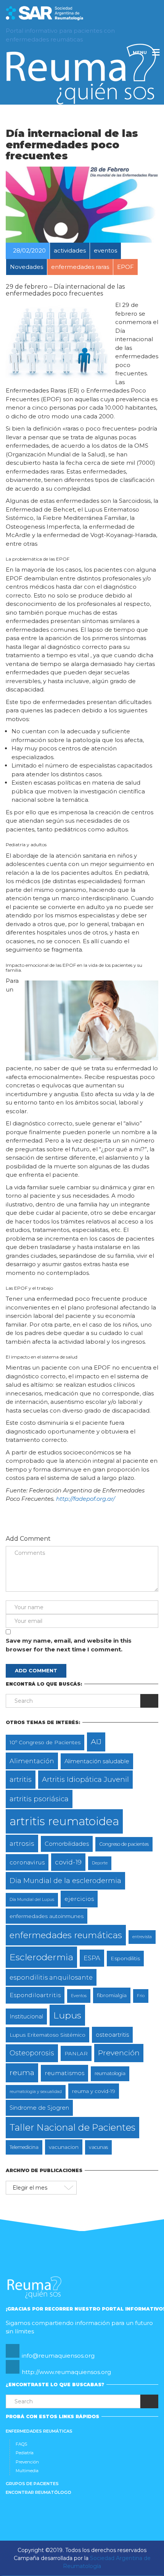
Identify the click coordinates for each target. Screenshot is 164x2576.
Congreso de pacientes (124, 1844)
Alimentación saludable (97, 1761)
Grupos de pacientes (32, 2484)
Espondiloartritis (35, 1995)
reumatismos (64, 2073)
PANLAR (76, 2053)
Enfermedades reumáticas (39, 2431)
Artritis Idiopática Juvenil (85, 1779)
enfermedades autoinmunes (47, 1916)
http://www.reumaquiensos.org (66, 2372)
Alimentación (32, 1761)
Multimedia (27, 2471)
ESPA (92, 1958)
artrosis (22, 1843)
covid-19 (68, 1862)
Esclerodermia (41, 1957)
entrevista (142, 1937)
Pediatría (25, 2453)
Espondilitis (125, 1958)
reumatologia (110, 2073)
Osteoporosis (32, 2053)
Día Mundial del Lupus (32, 1900)
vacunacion (64, 2147)
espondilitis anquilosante (51, 1977)
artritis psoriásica (39, 1799)
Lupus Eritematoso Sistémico (47, 2035)
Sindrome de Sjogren (39, 2108)
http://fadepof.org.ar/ (85, 1499)
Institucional (26, 2017)
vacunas (98, 2147)
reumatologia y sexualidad (36, 2092)
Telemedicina (24, 2147)
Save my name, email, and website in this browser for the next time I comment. (69, 1645)
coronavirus (27, 1862)
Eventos (79, 1996)
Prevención (119, 2053)
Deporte (100, 1863)
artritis (21, 1779)
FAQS (21, 2444)
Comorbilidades (67, 1844)
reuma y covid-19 (94, 2091)
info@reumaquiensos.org (58, 2356)
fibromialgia (112, 1995)
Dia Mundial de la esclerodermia (65, 1881)
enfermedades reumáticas (66, 1935)
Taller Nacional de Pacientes (72, 2127)
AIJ (96, 1742)
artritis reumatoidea (64, 1821)
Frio (141, 1996)
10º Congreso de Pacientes (45, 1742)
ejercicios (79, 1899)
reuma (22, 2072)
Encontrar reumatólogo (39, 2492)
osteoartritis (112, 2035)
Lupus (67, 2015)
